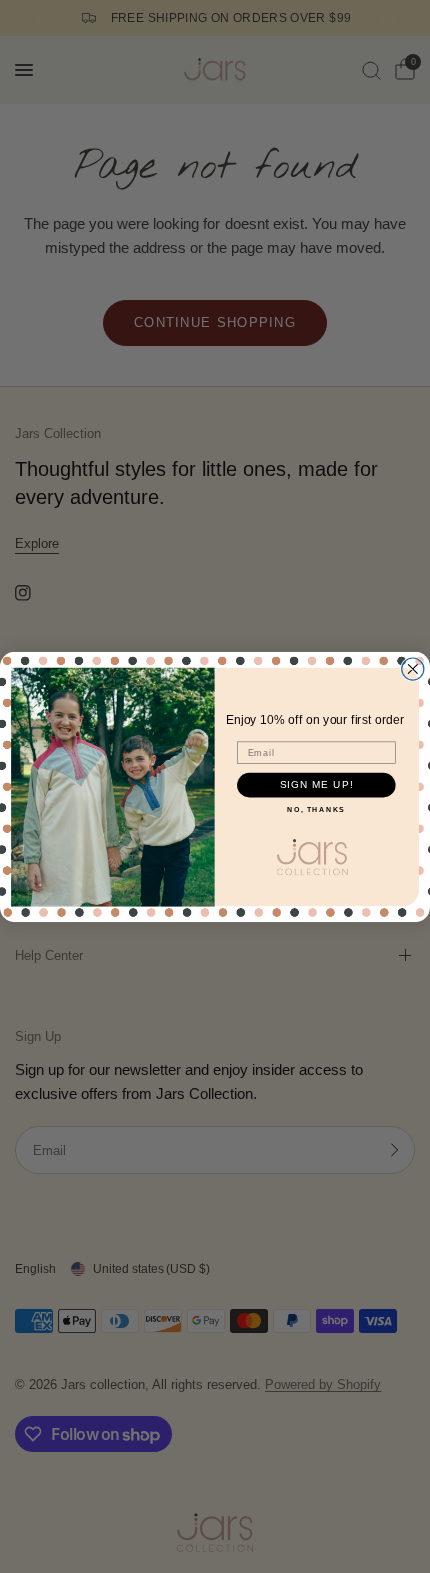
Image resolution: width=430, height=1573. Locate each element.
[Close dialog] (413, 669)
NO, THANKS (316, 809)
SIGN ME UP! (317, 784)
